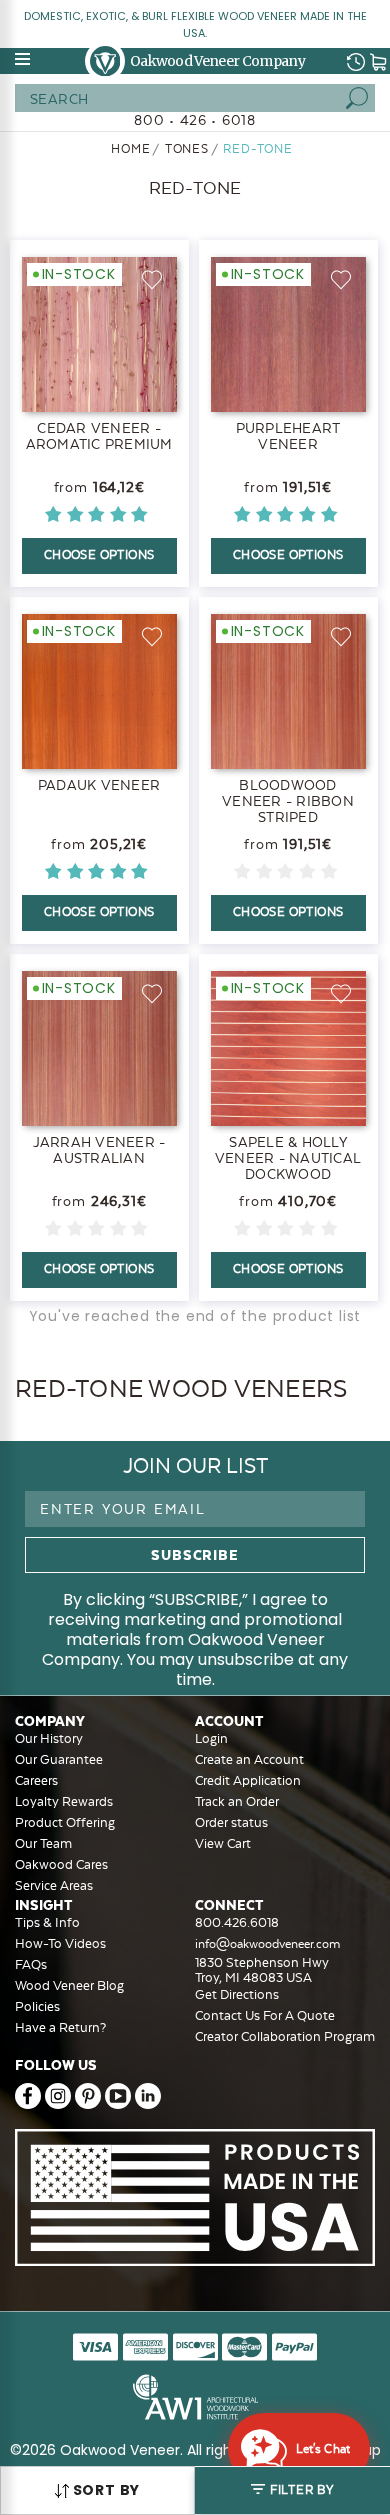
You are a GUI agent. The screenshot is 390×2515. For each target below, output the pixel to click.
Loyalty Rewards (64, 1801)
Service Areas (54, 1885)
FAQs (31, 1964)
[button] (292, 2490)
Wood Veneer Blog (69, 1985)
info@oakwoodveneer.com (267, 1944)
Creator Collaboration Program (285, 2036)
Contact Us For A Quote (265, 2015)
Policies (37, 2006)
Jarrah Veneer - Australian (99, 1150)
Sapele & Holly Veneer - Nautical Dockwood (288, 1158)
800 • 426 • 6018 (195, 120)
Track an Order (237, 1801)
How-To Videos (60, 1943)
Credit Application (248, 1780)
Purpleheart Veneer (288, 436)
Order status (231, 1822)
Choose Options (99, 555)
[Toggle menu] (24, 59)
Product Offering (65, 1822)
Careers (36, 1780)
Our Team (43, 1843)
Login (211, 1738)
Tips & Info (47, 1922)
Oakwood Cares (61, 1864)
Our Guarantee (59, 1759)
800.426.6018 (237, 1922)
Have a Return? (60, 2027)
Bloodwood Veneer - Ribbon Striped (288, 801)
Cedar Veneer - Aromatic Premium (99, 436)
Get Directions (237, 1994)
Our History (49, 1738)
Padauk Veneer (99, 785)
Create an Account (249, 1759)
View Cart (223, 1843)
